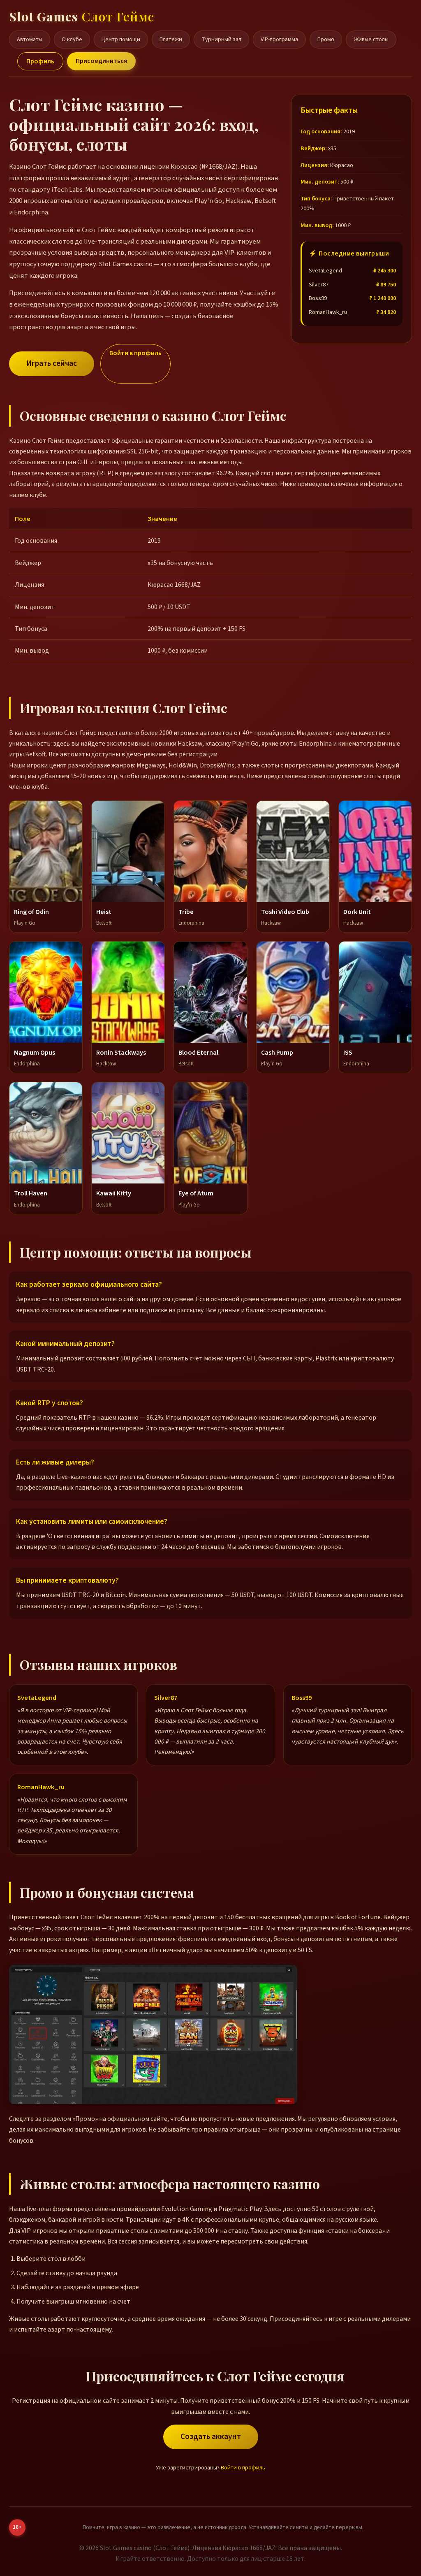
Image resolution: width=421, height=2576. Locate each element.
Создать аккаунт (211, 2437)
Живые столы (371, 39)
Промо (326, 39)
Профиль (40, 61)
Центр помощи (121, 39)
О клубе (72, 39)
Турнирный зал (221, 39)
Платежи (171, 39)
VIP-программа (279, 39)
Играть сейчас (52, 363)
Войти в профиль (135, 353)
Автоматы (30, 39)
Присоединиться (101, 61)
